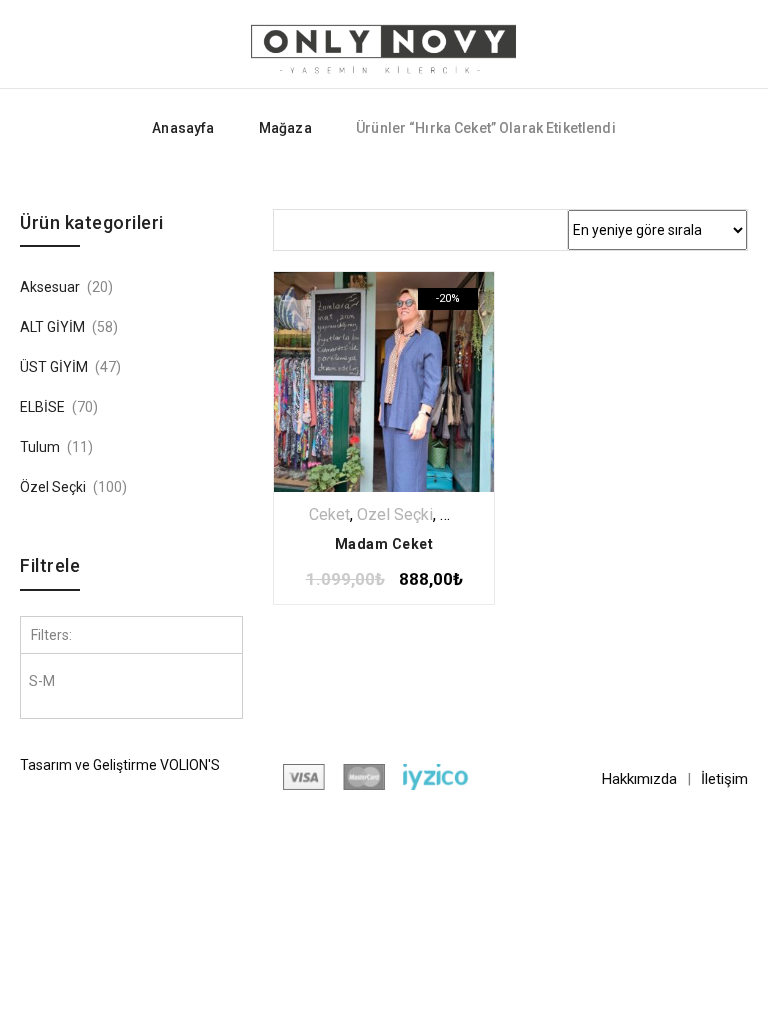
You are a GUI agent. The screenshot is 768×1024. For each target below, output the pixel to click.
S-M (42, 681)
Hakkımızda (639, 779)
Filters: (51, 635)
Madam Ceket (384, 544)
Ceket (329, 514)
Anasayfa (183, 128)
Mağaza (285, 128)
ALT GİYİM (52, 327)
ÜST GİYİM (54, 367)
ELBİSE (42, 407)
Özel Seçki (395, 514)
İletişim (724, 779)
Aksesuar (50, 287)
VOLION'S (190, 765)
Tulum (40, 447)
